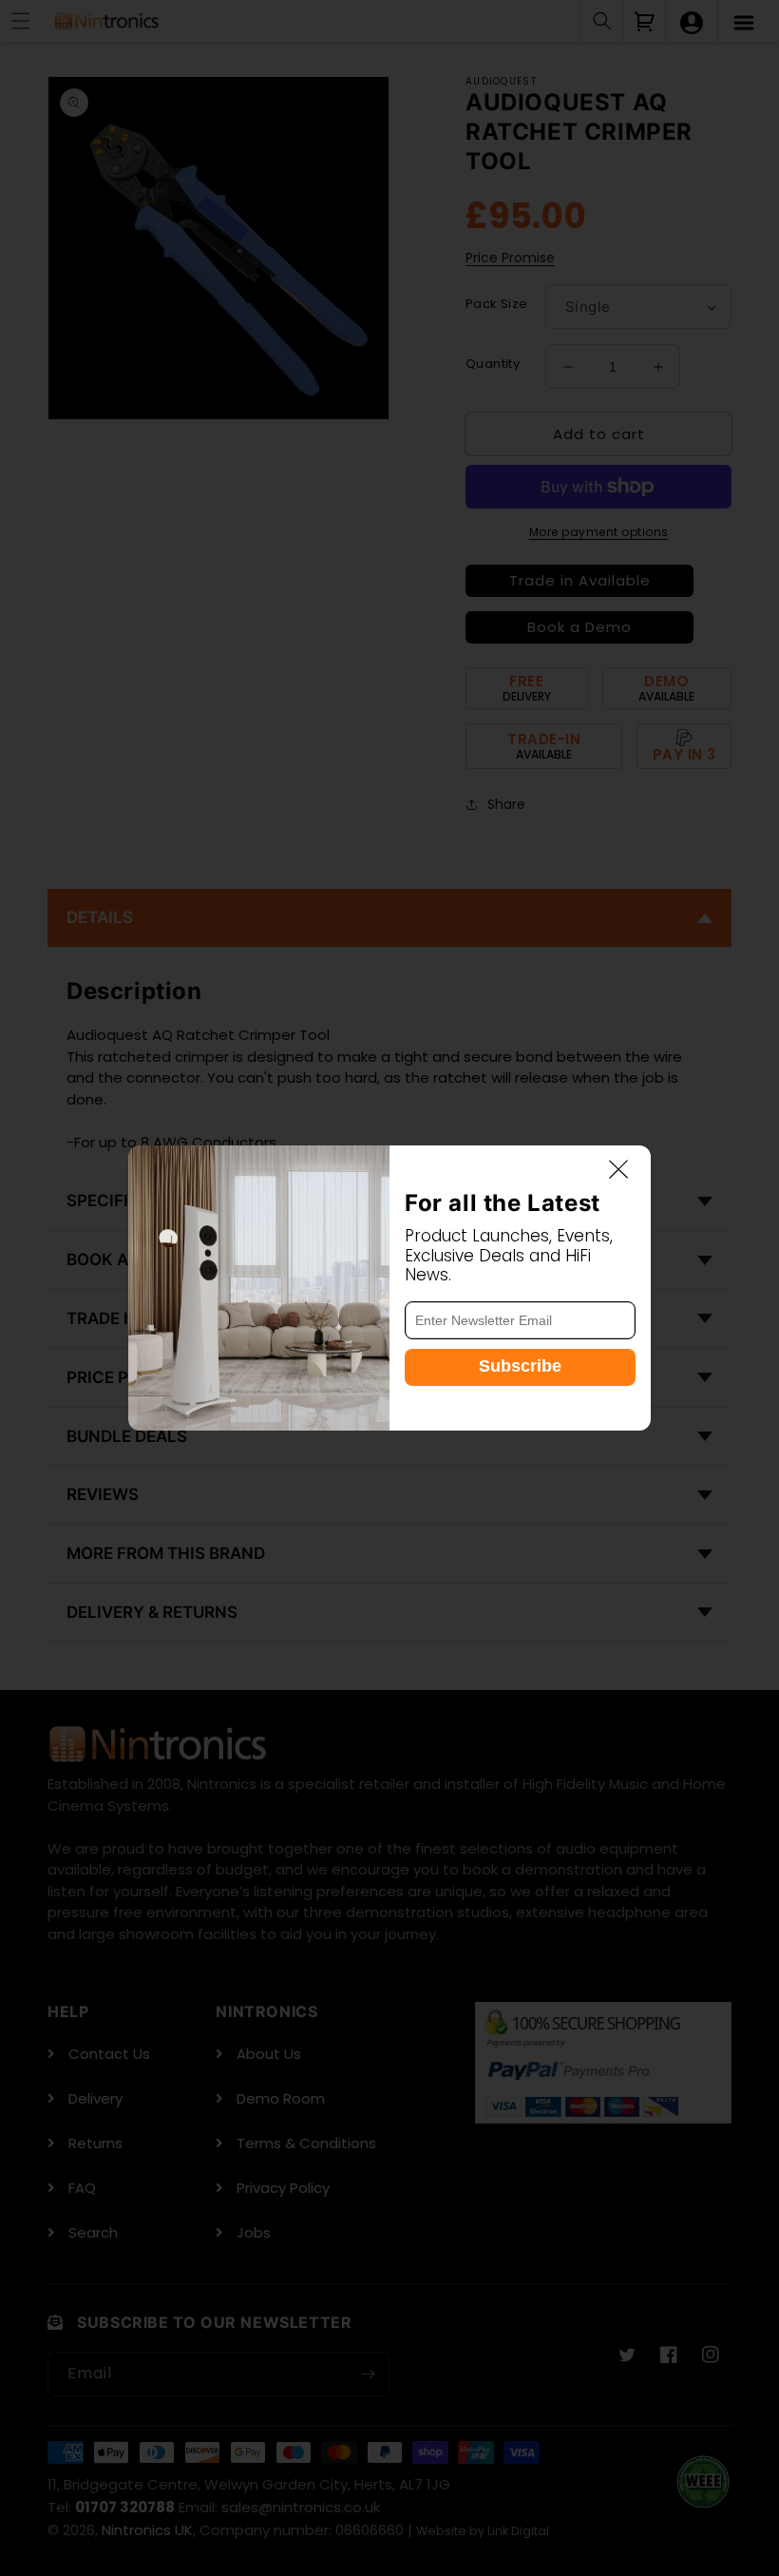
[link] (259, 1288)
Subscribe (520, 1366)
